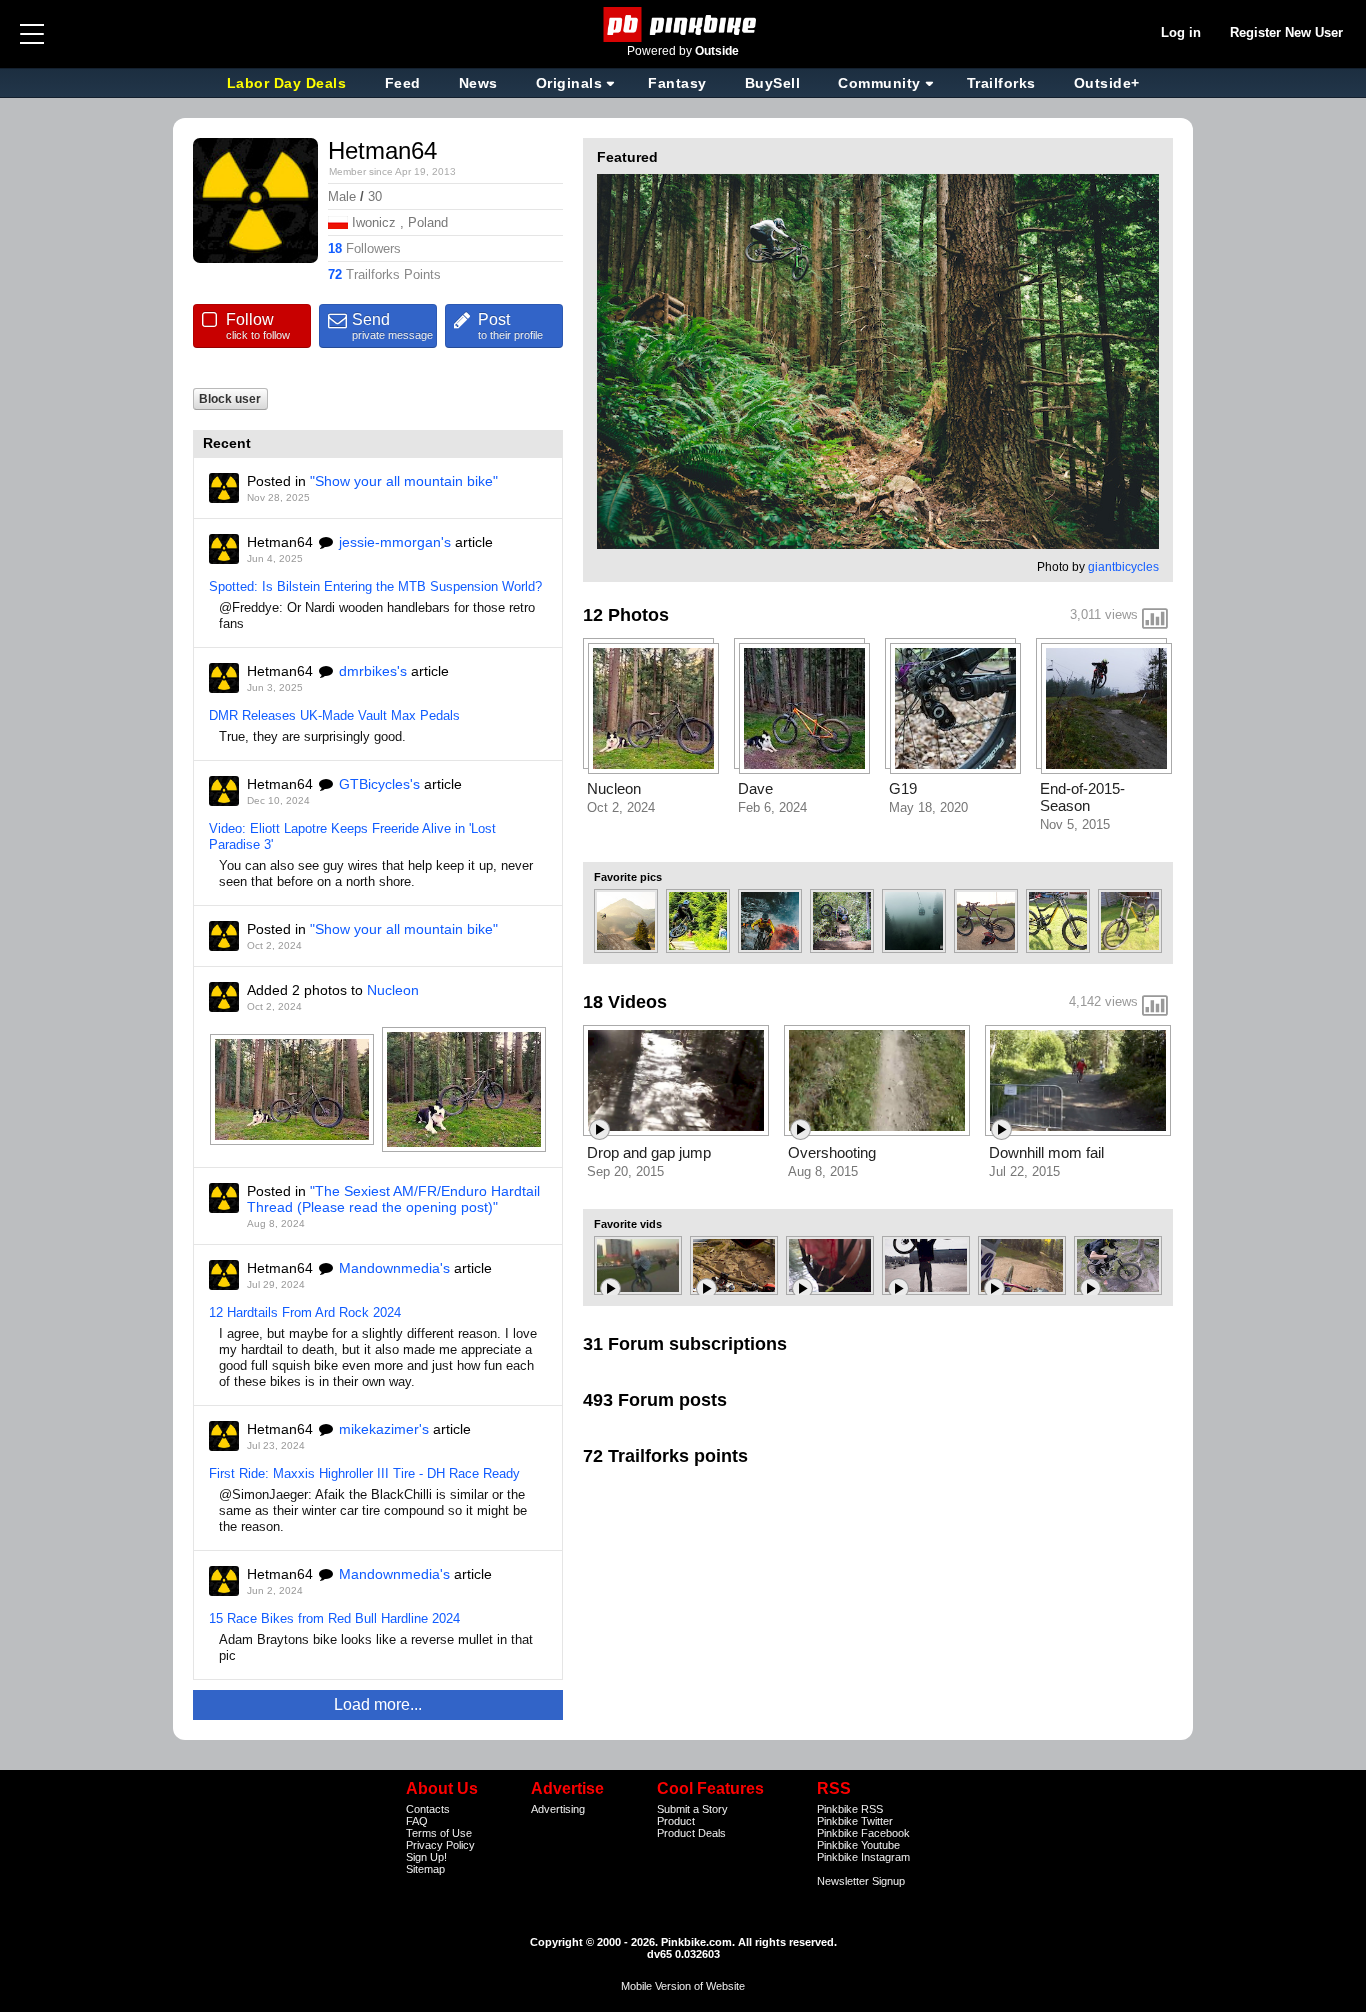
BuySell (773, 83)
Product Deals (691, 1833)
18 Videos (625, 1002)
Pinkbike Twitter (855, 1821)
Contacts (428, 1809)
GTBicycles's (379, 784)
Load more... (378, 1704)
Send (392, 326)
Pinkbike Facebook (863, 1833)
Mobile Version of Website (683, 1986)
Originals (569, 83)
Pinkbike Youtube (858, 1845)
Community (879, 83)
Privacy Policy (440, 1845)
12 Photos (626, 615)
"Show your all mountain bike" (404, 481)
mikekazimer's (384, 1429)
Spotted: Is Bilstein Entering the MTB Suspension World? (375, 586)
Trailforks (1001, 83)
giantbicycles (1123, 567)
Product (676, 1821)
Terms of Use (439, 1833)
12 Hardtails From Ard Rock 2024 (305, 1312)
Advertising (558, 1809)
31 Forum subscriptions (685, 1344)
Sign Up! (426, 1857)
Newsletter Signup (861, 1881)
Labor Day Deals (289, 83)
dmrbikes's (373, 671)
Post (510, 326)
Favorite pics (628, 877)
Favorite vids (628, 1224)
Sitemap (425, 1869)
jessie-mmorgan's (395, 542)
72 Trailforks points (665, 1456)
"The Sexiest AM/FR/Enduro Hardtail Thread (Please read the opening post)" (393, 1199)
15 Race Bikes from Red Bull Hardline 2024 (334, 1618)
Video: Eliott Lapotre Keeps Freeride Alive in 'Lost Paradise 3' (352, 836)
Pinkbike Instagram (863, 1857)
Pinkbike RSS (850, 1809)
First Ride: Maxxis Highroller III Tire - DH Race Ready (364, 1473)
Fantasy (677, 83)
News (478, 83)
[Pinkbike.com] (683, 24)
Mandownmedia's (394, 1268)
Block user (230, 398)
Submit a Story (692, 1809)
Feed (403, 83)
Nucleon (393, 990)
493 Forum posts (655, 1400)
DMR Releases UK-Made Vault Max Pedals (334, 715)
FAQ (417, 1821)
